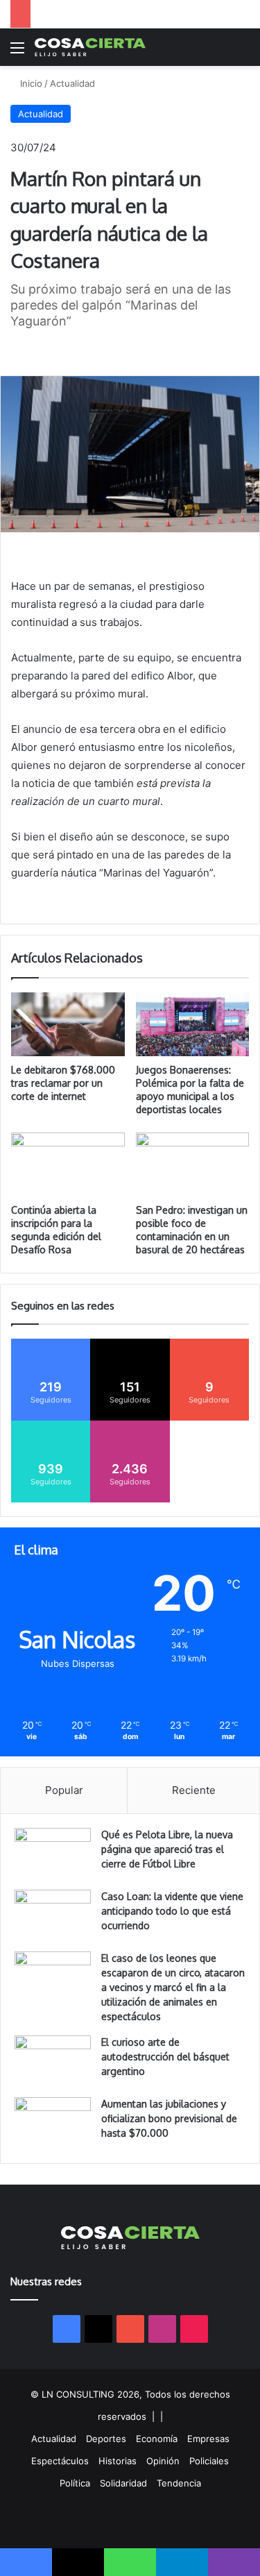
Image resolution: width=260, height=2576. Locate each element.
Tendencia (179, 2483)
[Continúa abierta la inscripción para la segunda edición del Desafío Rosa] (68, 1164)
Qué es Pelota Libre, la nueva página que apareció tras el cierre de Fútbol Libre (167, 1849)
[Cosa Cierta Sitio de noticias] (90, 47)
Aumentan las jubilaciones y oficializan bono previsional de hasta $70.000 (169, 2118)
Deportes (106, 2439)
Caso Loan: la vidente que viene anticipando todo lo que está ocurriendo (172, 1911)
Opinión (163, 2461)
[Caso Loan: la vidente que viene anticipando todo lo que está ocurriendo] (53, 1916)
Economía (157, 2439)
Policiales (209, 2461)
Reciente (194, 1790)
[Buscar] (243, 52)
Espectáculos (60, 2461)
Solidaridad (123, 2483)
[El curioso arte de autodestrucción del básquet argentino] (53, 2061)
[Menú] (17, 52)
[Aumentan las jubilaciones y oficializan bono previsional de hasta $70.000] (53, 2123)
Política (75, 2483)
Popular (64, 1790)
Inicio (30, 83)
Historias (118, 2461)
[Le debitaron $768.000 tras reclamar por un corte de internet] (68, 1024)
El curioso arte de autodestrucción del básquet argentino (165, 2057)
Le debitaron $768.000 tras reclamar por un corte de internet (63, 1083)
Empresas (208, 2439)
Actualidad (72, 83)
